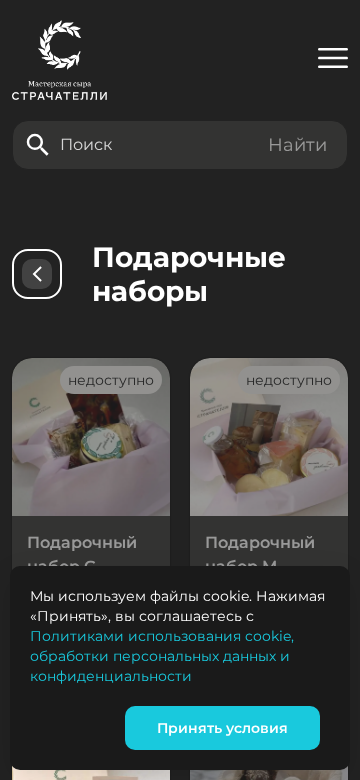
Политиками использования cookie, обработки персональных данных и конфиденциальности (162, 656)
